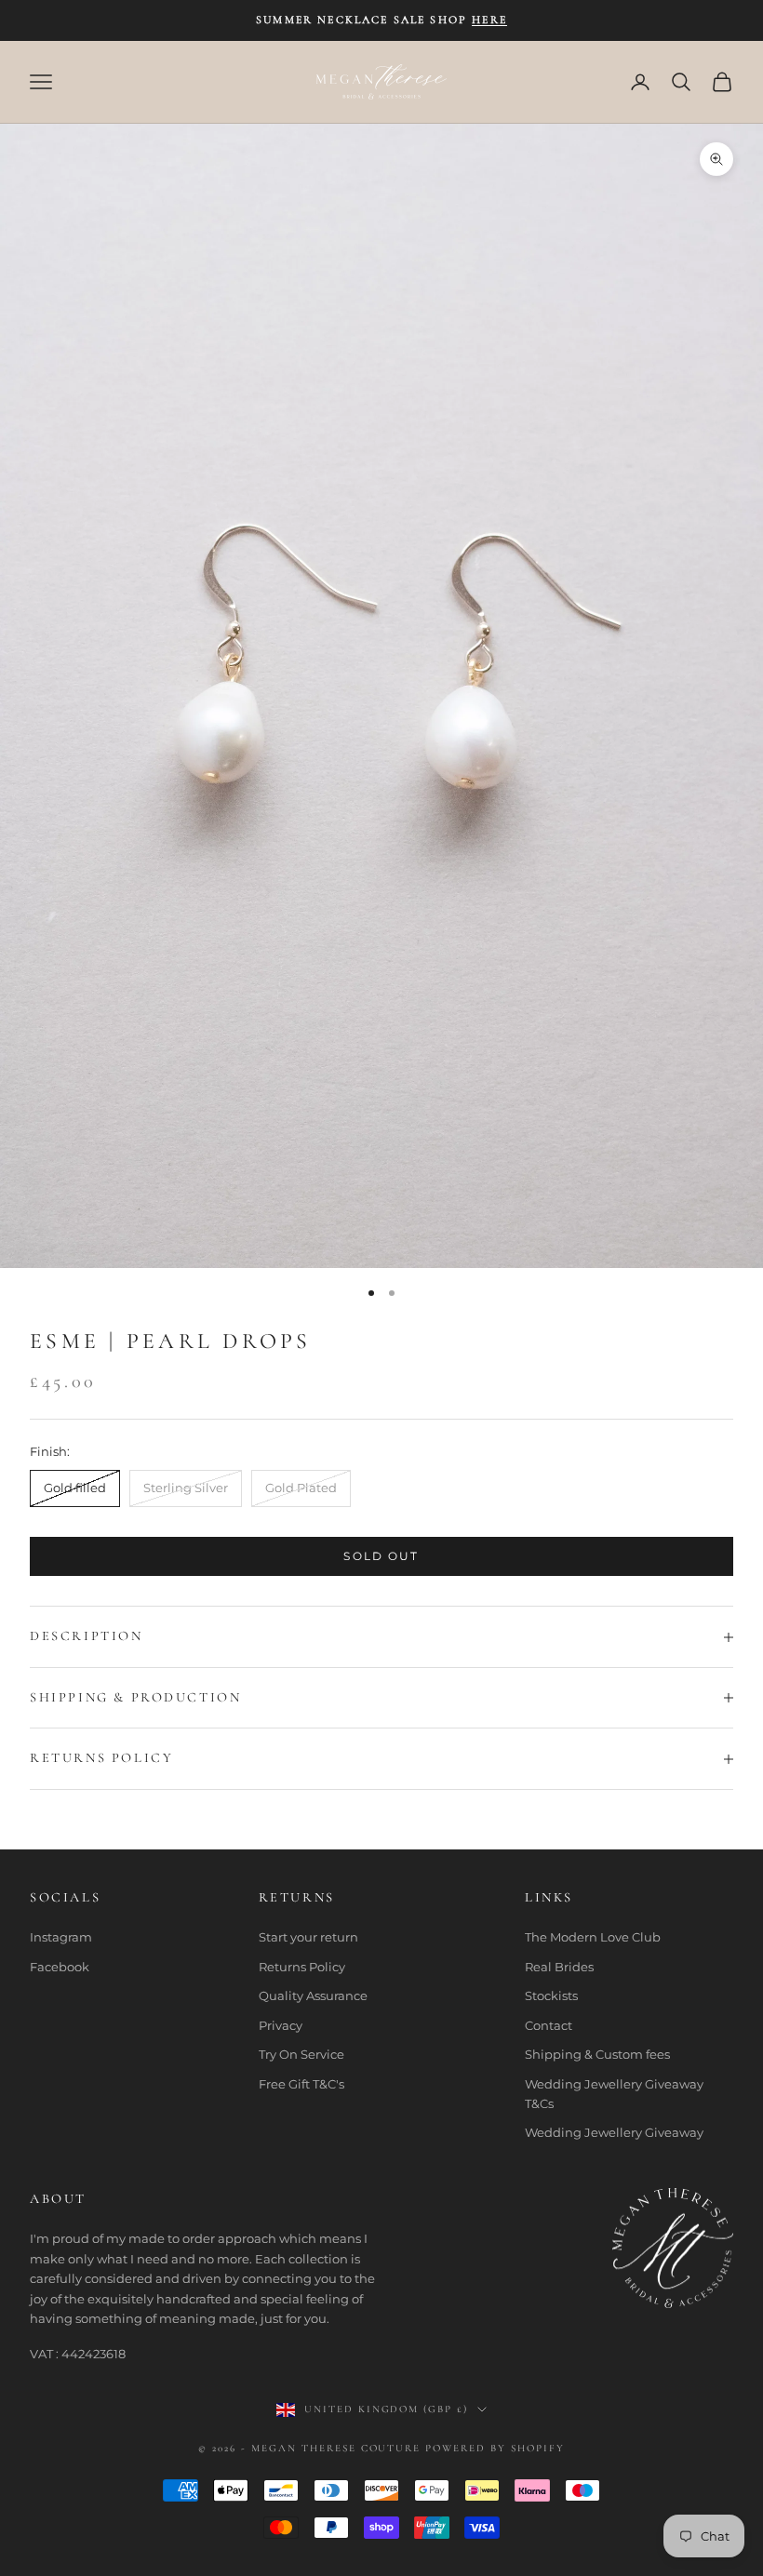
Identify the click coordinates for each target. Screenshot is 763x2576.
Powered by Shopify (495, 2448)
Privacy (281, 2025)
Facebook (60, 1967)
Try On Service (301, 2054)
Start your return (308, 1937)
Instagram (61, 1937)
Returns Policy (302, 1967)
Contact (549, 2025)
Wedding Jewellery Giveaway (614, 2132)
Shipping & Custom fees (597, 2054)
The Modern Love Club (593, 1937)
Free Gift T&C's (301, 2084)
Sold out (381, 1556)
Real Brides (559, 1967)
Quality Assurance (313, 1995)
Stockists (551, 1995)
